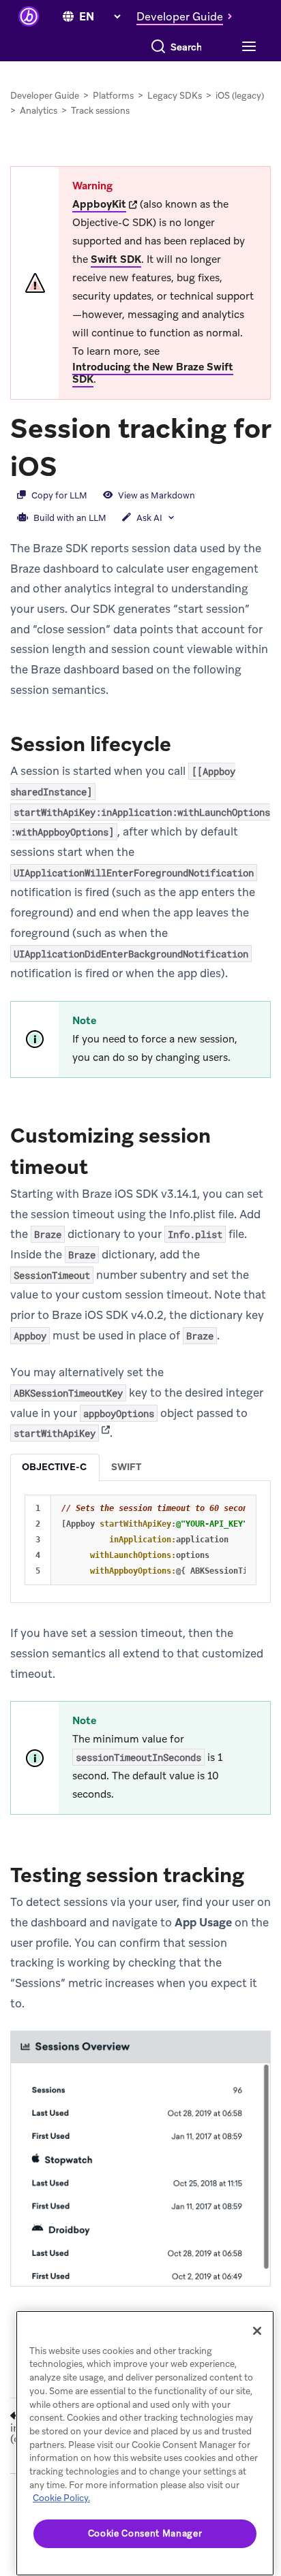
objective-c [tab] (54, 1467)
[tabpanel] (140, 1540)
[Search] (158, 47)
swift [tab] (126, 1467)
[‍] (68, 17)
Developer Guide (45, 96)
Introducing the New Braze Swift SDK (153, 373)
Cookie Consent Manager (145, 2533)
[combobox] (187, 47)
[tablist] (140, 1467)
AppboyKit (99, 204)
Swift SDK (116, 259)
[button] (188, 16)
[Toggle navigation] (247, 47)
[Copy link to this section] (71, 465)
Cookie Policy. (61, 2498)
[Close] (257, 2331)
